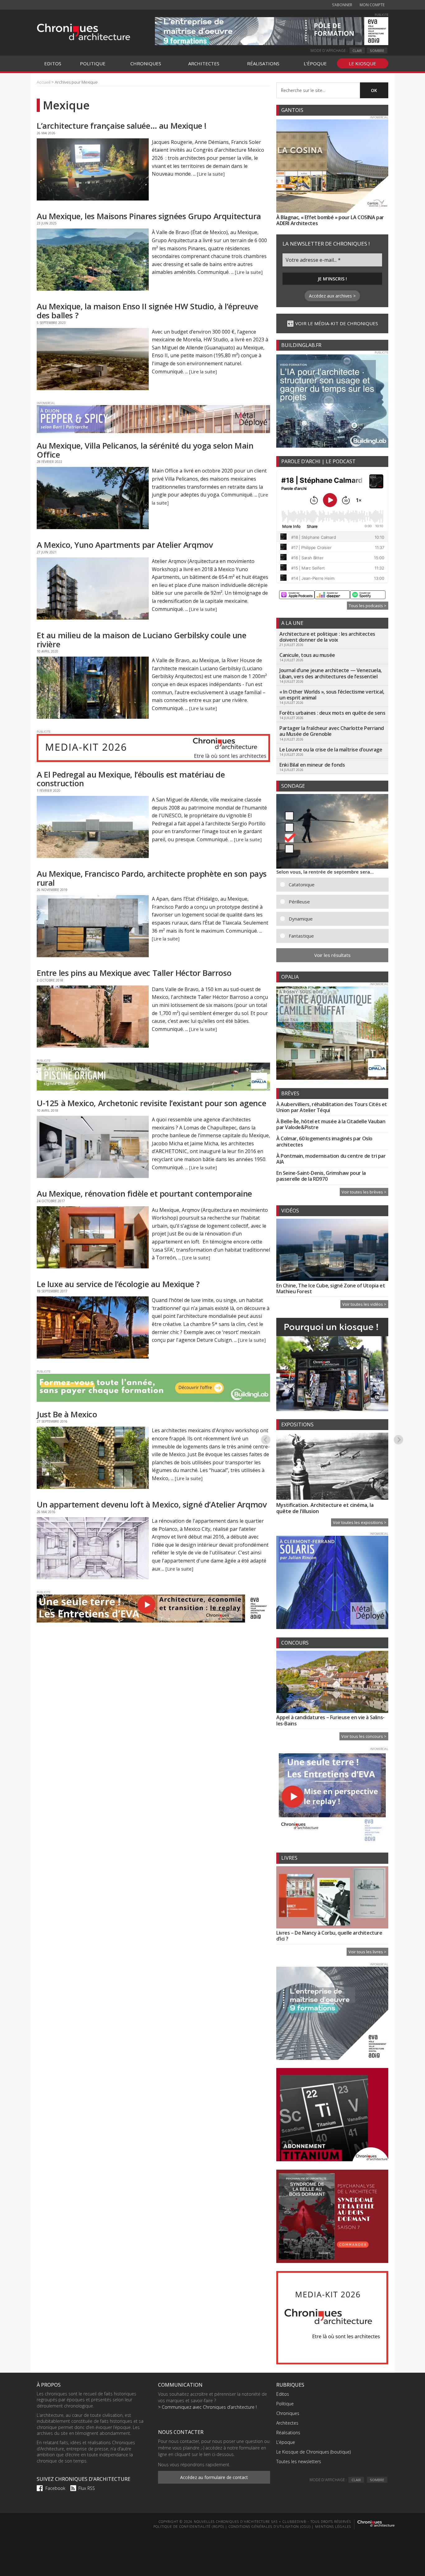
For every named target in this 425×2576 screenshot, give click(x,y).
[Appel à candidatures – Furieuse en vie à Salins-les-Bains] (332, 1683)
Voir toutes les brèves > (364, 1192)
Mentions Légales (333, 2526)
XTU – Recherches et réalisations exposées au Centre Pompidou (332, 1504)
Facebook (55, 2488)
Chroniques (288, 2413)
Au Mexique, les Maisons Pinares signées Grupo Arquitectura (149, 216)
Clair (357, 51)
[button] (337, 885)
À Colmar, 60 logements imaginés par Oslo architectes (324, 1141)
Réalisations (288, 2433)
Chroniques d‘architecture (83, 32)
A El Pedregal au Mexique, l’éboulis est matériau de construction (131, 779)
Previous (266, 1439)
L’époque (286, 2442)
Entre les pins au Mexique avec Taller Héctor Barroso (134, 973)
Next (399, 1439)
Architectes (287, 2423)
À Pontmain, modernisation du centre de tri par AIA (331, 1159)
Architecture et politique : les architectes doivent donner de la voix (327, 637)
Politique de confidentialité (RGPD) (189, 2526)
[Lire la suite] (211, 174)
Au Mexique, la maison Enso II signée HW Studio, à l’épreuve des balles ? (147, 311)
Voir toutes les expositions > (360, 1522)
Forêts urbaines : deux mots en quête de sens (332, 713)
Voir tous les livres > (367, 1952)
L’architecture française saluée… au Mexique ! (122, 126)
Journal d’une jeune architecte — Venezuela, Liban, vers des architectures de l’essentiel (331, 673)
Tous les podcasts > (368, 606)
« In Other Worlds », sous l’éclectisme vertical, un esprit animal (332, 695)
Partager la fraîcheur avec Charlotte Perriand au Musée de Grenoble (332, 731)
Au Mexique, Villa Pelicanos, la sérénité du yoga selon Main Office (145, 450)
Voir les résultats (332, 955)
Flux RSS (87, 2488)
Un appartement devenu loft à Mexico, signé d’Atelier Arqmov (152, 1504)
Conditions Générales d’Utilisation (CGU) (270, 2526)
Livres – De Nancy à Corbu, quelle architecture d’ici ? (329, 1936)
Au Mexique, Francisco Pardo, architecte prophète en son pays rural (152, 878)
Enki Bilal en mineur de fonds (312, 765)
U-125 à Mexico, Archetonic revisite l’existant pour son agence (151, 1103)
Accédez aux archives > (332, 296)
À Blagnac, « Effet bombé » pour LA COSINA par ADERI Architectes (330, 220)
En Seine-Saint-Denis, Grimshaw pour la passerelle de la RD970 (321, 1176)
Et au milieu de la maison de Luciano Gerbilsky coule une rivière (142, 640)
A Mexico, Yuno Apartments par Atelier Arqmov (125, 545)
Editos (283, 2394)
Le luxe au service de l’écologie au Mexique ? (118, 1284)
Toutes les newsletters (299, 2461)
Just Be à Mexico (67, 1414)
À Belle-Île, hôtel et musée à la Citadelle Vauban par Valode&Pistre (331, 1124)
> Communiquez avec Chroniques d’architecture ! (207, 2407)
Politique (285, 2404)
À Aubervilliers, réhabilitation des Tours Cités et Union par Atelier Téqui (332, 1107)
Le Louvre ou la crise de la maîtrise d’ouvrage (331, 750)
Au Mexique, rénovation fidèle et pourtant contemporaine (144, 1193)
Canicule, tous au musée (307, 655)
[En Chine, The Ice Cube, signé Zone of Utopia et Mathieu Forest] (332, 1251)
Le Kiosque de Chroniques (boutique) (313, 2452)
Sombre (377, 51)
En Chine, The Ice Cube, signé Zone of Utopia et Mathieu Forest (331, 1288)
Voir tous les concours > (364, 1736)
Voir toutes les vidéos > (364, 1304)
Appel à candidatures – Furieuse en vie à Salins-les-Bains (330, 1720)
